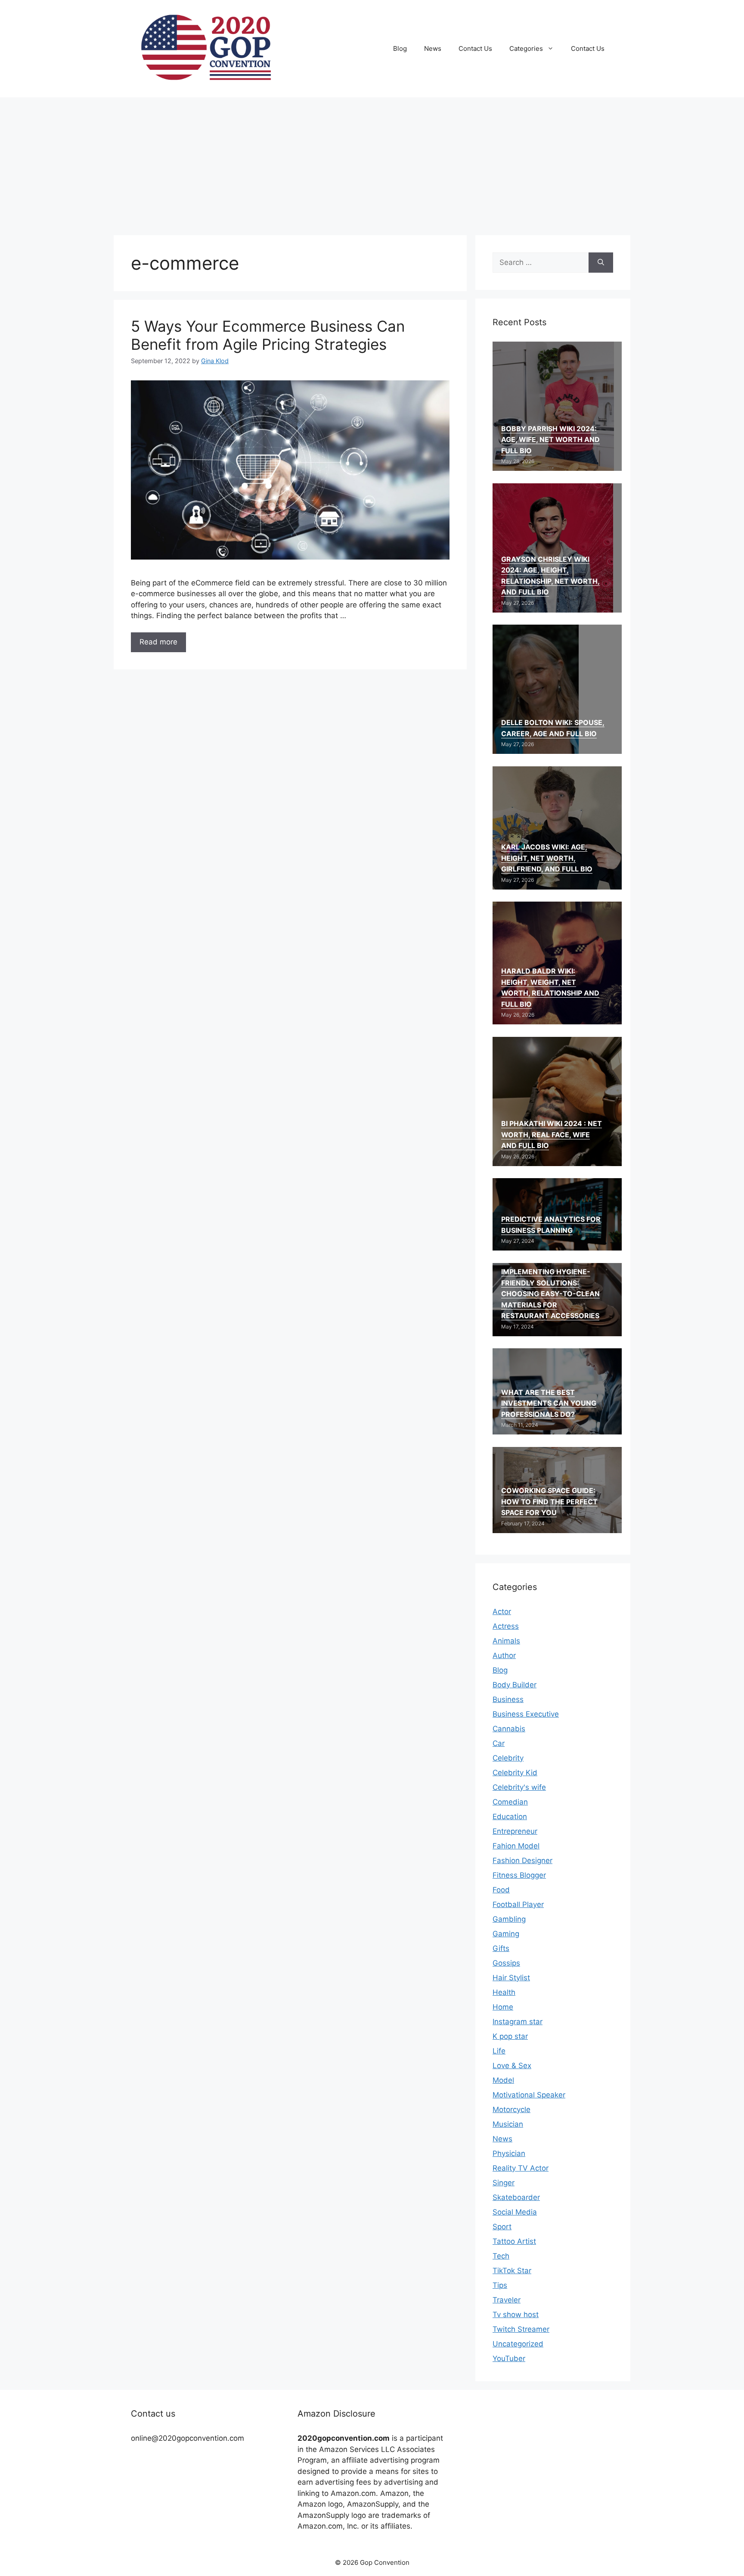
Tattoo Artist (514, 2241)
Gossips (506, 1963)
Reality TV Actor (521, 2168)
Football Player (518, 1904)
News (433, 48)
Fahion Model (516, 1846)
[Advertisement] (372, 162)
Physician (509, 2153)
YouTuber (509, 2358)
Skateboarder (516, 2197)
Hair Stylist (511, 1978)
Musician (508, 2124)
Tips (500, 2285)
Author (504, 1655)
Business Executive (526, 1714)
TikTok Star (512, 2271)
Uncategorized (518, 2344)
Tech (501, 2256)
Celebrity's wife (519, 1787)
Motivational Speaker (529, 2095)
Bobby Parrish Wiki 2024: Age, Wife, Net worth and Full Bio (550, 440)
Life (499, 2051)
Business (508, 1699)
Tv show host (516, 2315)
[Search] (601, 263)
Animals (506, 1641)
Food (501, 1890)
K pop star (510, 2036)
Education (510, 1817)
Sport (502, 2227)
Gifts (501, 1948)
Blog (400, 48)
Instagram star (518, 2022)
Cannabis (509, 1729)
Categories (526, 48)
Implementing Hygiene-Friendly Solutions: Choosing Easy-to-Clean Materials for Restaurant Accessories (550, 1294)
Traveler (507, 2300)
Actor (502, 1612)
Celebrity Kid (515, 1773)
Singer (504, 2183)
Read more (158, 642)
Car (499, 1743)
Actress (506, 1626)
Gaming (506, 1934)
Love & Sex (512, 2066)
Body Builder (515, 1685)
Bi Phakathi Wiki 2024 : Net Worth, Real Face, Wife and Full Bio (552, 1134)
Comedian (510, 1802)
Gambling (509, 1919)
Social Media (515, 2212)
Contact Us (475, 48)
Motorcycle (512, 2109)
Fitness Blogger (519, 1875)
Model (503, 2080)
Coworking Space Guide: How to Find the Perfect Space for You (549, 1501)
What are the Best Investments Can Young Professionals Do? (549, 1403)
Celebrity (508, 1758)
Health (504, 1992)
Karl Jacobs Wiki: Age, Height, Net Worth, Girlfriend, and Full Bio (547, 858)
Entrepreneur (515, 1831)
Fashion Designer (522, 1860)
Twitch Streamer (521, 2329)
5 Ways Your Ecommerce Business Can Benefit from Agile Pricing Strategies (268, 335)
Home (503, 2007)
